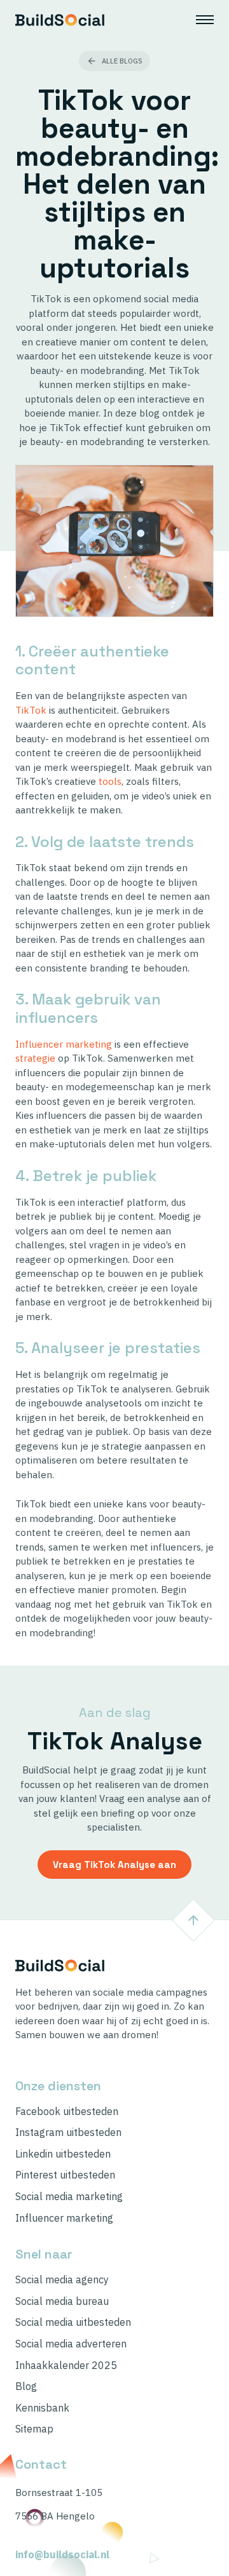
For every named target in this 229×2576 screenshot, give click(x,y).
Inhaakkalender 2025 (66, 2366)
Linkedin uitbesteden (63, 2154)
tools (110, 781)
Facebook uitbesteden (67, 2112)
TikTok (31, 710)
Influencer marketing (64, 1044)
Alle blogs (122, 61)
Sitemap (34, 2429)
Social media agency (62, 2280)
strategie (35, 1058)
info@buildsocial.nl (62, 2555)
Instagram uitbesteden (68, 2132)
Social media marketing (69, 2197)
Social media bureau (62, 2301)
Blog (26, 2386)
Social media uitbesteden (73, 2322)
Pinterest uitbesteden (65, 2175)
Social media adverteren (71, 2344)
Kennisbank (42, 2408)
